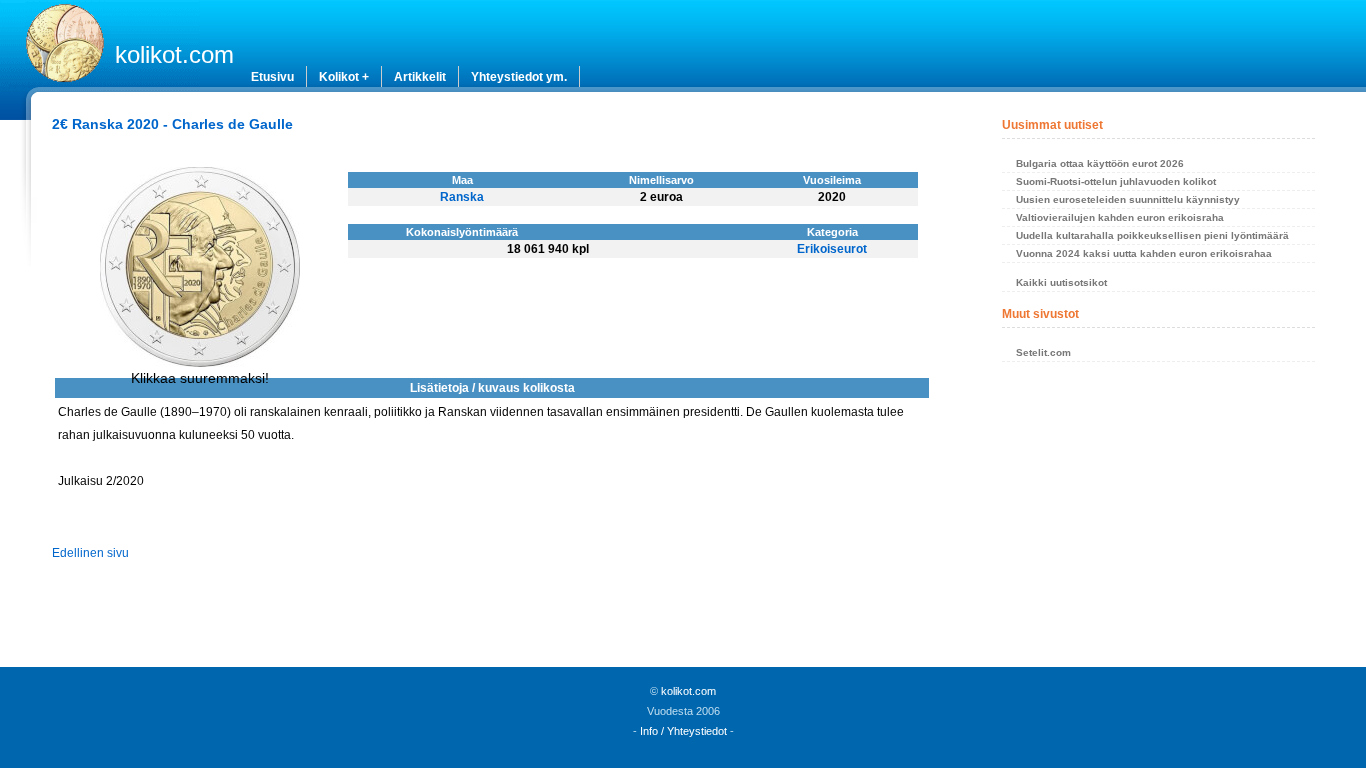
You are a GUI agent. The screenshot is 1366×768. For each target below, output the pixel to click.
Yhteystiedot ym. (519, 77)
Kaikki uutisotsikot (1061, 282)
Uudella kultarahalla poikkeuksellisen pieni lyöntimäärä (1152, 235)
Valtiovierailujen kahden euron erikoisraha (1120, 217)
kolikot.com (174, 54)
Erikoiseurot (832, 249)
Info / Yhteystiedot (683, 731)
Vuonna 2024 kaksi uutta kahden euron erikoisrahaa (1144, 253)
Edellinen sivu (90, 553)
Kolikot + (344, 77)
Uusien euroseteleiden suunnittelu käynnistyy (1128, 199)
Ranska (462, 197)
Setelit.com (1043, 352)
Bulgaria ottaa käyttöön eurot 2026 (1100, 163)
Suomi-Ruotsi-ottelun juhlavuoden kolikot (1116, 181)
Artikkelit (420, 77)
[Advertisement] (1158, 520)
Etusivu (272, 77)
